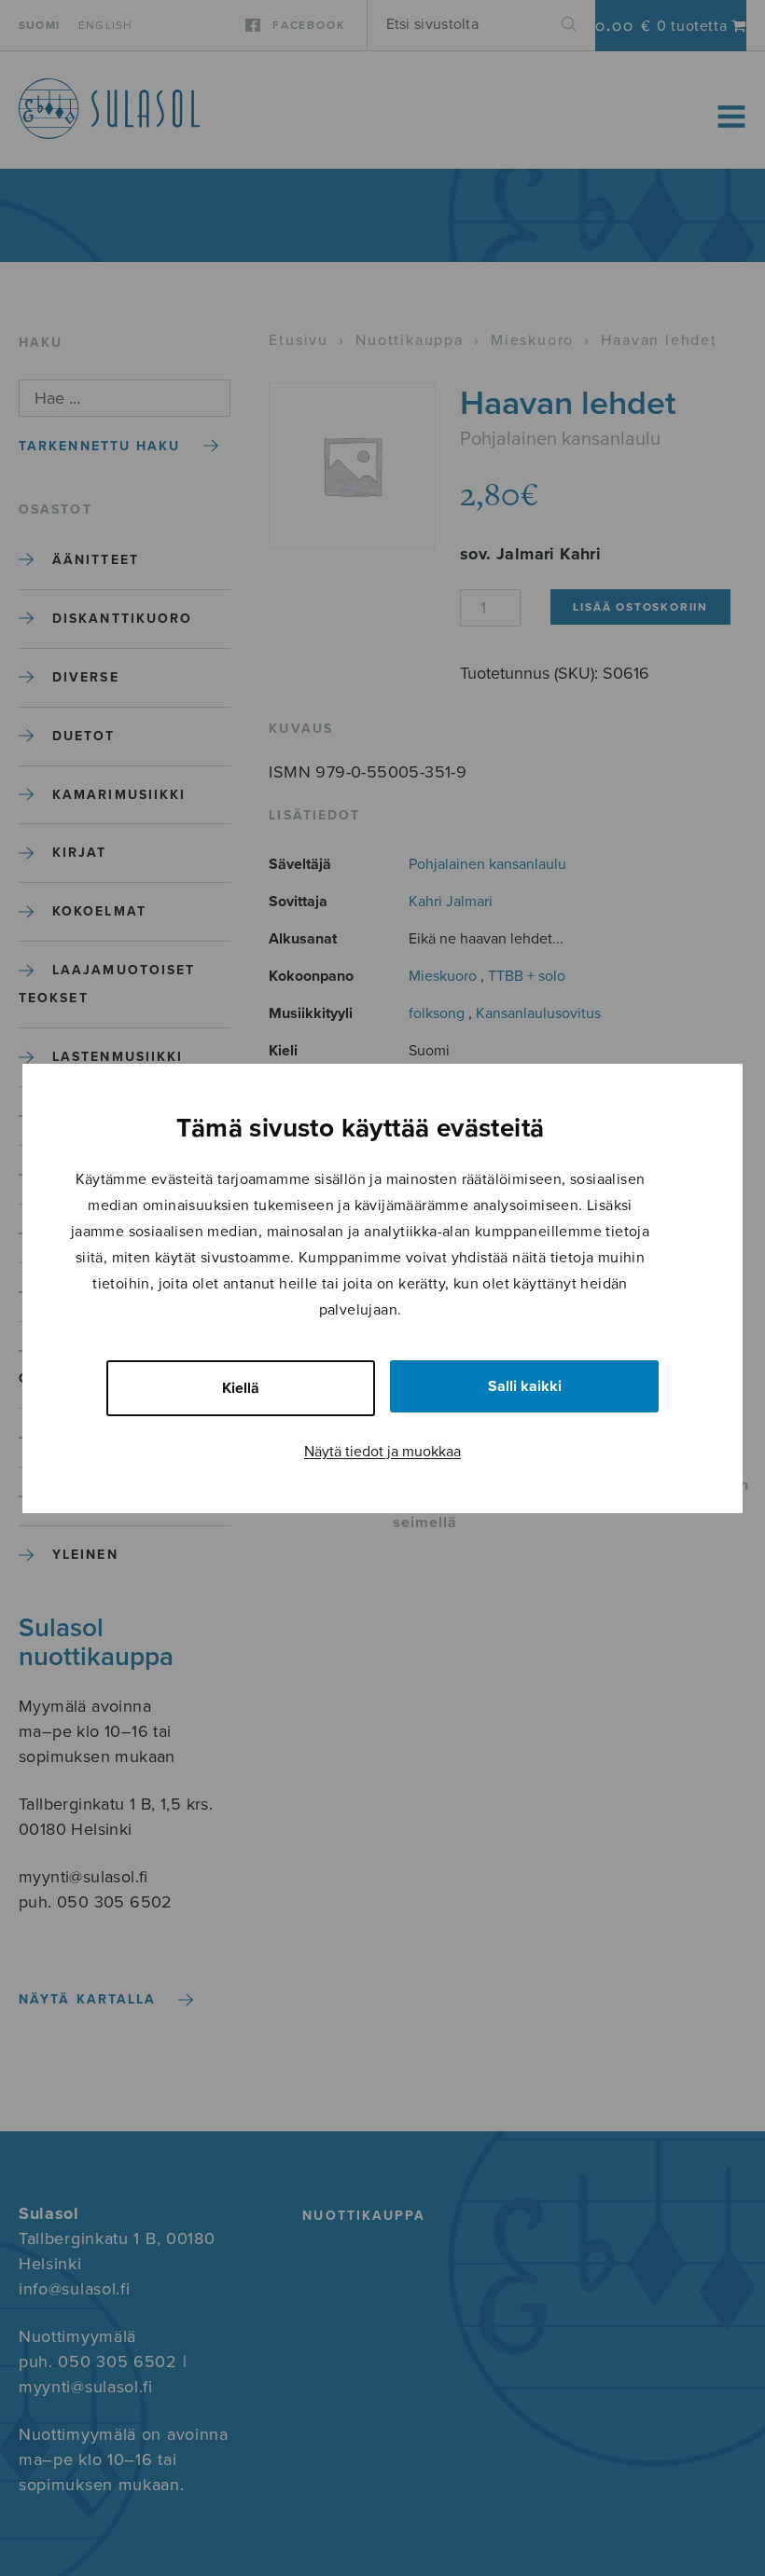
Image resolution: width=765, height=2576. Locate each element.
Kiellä (241, 1388)
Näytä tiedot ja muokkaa (382, 1452)
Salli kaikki (525, 1386)
